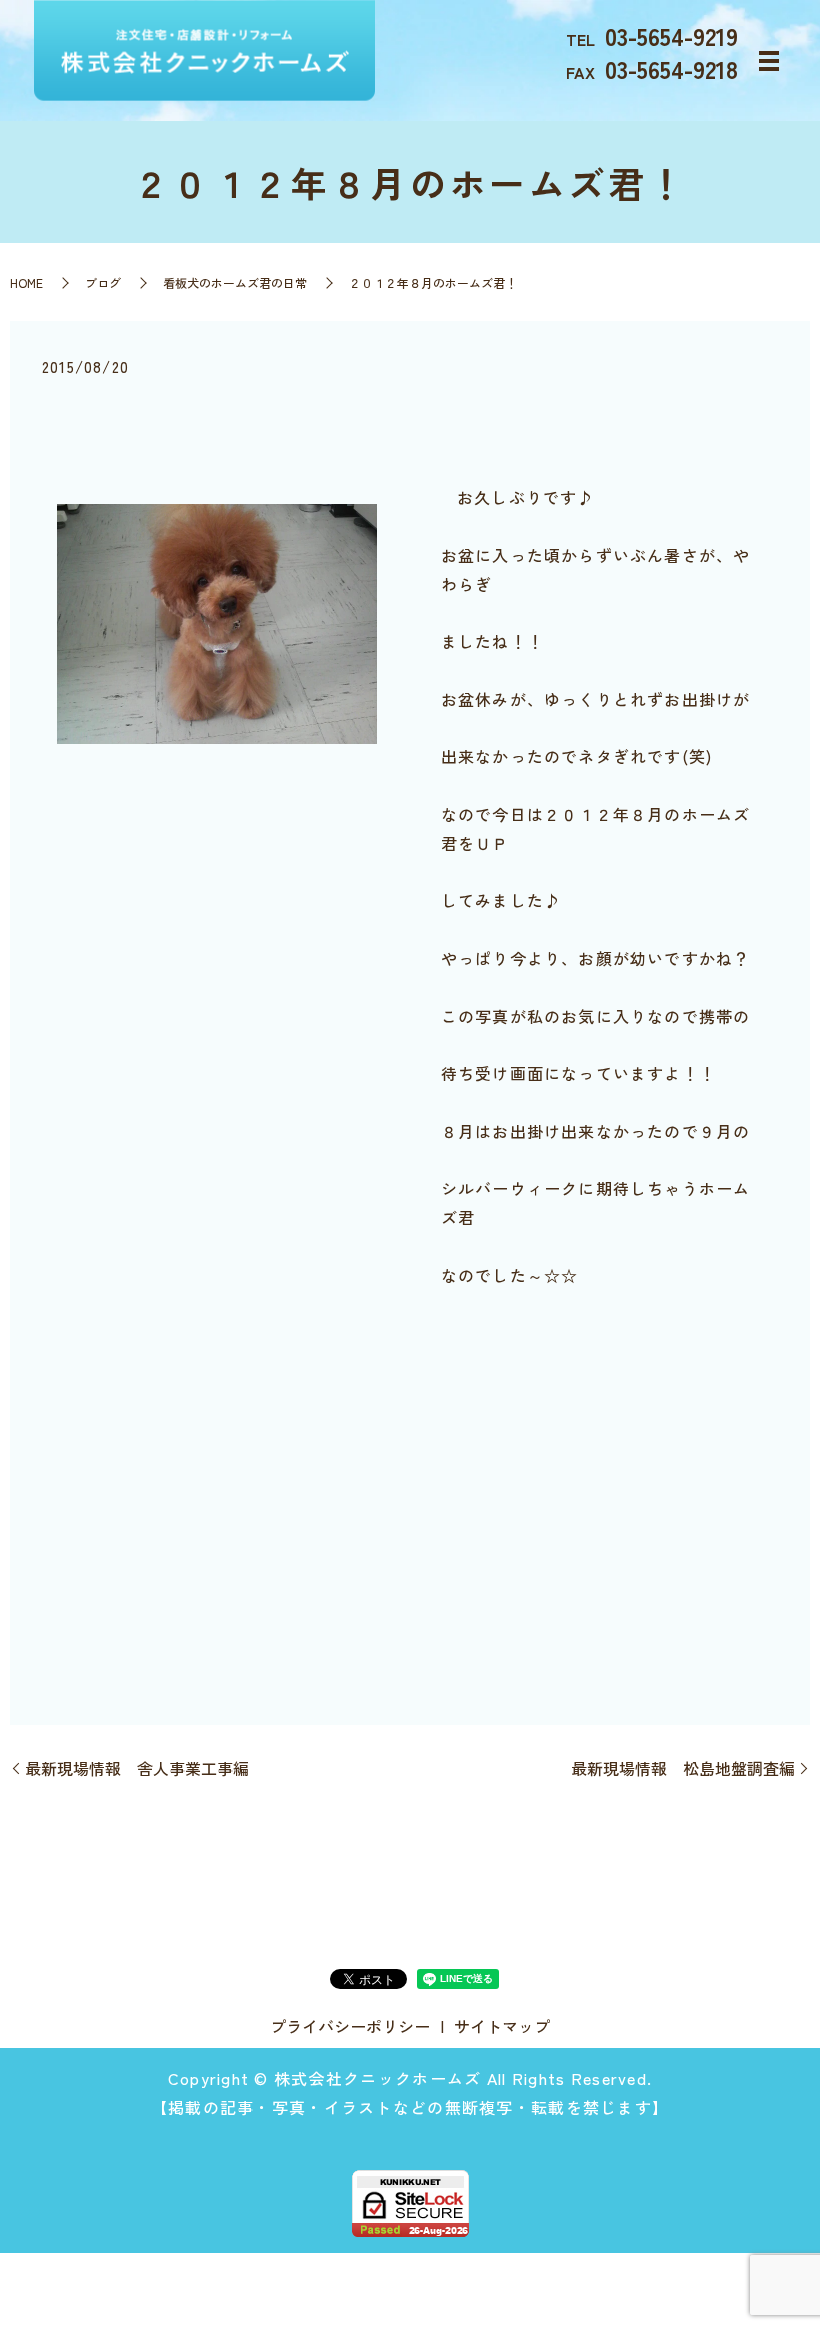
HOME (26, 282)
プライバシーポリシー (350, 2026)
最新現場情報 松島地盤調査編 (683, 1768)
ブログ (103, 282)
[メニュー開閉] (769, 61)
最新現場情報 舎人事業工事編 (137, 1768)
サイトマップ (502, 2026)
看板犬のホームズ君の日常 (235, 282)
